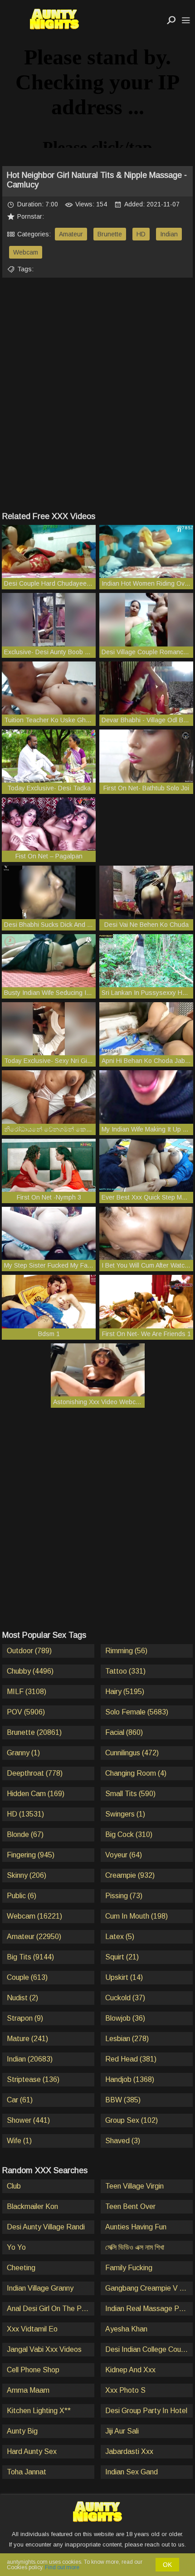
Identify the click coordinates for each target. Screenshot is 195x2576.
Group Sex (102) (132, 2120)
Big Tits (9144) (30, 1957)
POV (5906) (26, 1712)
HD (141, 234)
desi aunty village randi (46, 2227)
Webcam (26, 252)
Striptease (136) (33, 2079)
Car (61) (20, 2100)
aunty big (22, 2431)
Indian (169, 234)
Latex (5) (120, 1937)
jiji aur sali (122, 2431)
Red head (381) (131, 2059)
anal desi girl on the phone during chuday (51, 2309)
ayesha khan (126, 2329)
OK (167, 2565)
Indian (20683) (30, 2059)
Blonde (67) (25, 1834)
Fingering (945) (31, 1855)
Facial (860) (124, 1732)
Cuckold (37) (125, 1998)
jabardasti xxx (129, 2451)
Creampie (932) (130, 1875)
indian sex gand (132, 2472)
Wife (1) (19, 2141)
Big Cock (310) (129, 1834)
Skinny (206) (27, 1875)
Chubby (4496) (30, 1671)
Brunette (110, 234)
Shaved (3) (123, 2141)
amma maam (28, 2390)
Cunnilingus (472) (132, 1753)
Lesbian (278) (127, 2039)
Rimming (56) (126, 1651)
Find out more (62, 2567)
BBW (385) (123, 2100)
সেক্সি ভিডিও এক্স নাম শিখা (135, 2247)
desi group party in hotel (146, 2411)
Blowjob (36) (125, 2018)
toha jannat (27, 2472)
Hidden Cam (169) (36, 1794)
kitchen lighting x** (39, 2411)
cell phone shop (33, 2370)
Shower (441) (28, 2120)
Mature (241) (27, 2039)
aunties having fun (136, 2227)
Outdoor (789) (29, 1651)
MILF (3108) (27, 1692)
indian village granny (40, 2288)
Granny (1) (23, 1753)
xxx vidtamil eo (32, 2329)
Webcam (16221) (34, 1916)
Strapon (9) (25, 2018)
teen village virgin (134, 2186)
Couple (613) (27, 1977)
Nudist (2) (22, 1998)
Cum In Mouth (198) (136, 1916)
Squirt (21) (122, 1957)
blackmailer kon (32, 2206)
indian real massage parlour (149, 2309)
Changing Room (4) (136, 1773)
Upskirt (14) (124, 1977)
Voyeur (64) (124, 1855)
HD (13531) (25, 1814)
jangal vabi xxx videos (44, 2349)
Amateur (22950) (34, 1937)
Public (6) (22, 1896)
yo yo (16, 2247)
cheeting (21, 2268)
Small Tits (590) (130, 1794)
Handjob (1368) (130, 2079)
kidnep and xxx (130, 2370)
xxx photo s (125, 2390)
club (14, 2186)
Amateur (71, 234)
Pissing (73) (124, 1896)
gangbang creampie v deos (149, 2288)
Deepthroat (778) (35, 1773)
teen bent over (130, 2206)
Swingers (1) (125, 1814)
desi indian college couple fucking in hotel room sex (149, 2349)
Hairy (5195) (125, 1692)
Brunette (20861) (34, 1732)
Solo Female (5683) (137, 1712)
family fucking (129, 2268)
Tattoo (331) (125, 1671)
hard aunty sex (32, 2451)
